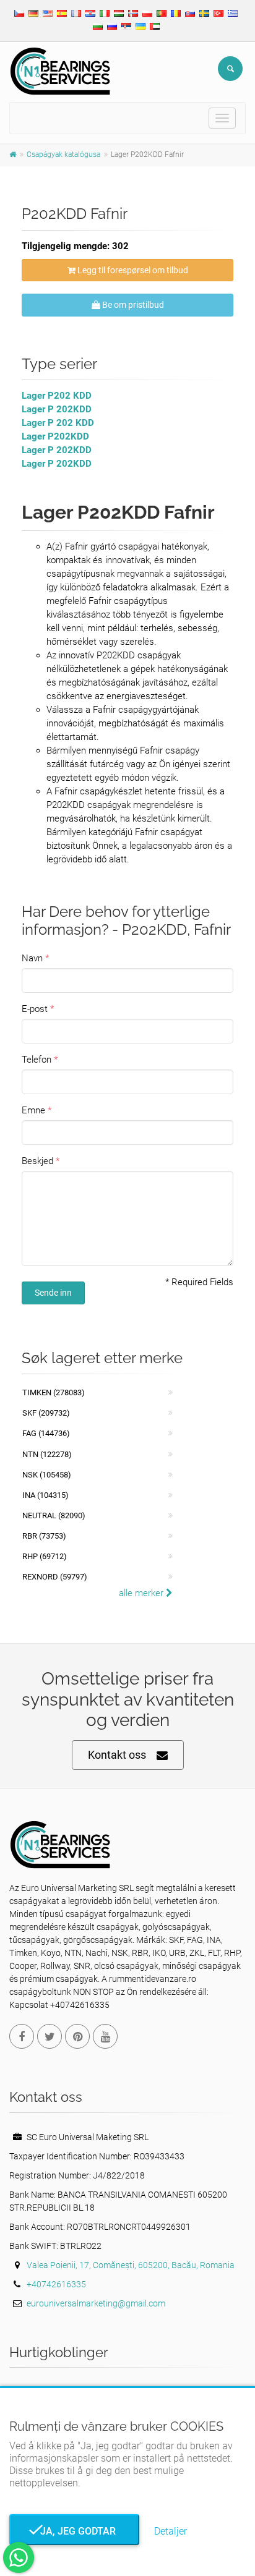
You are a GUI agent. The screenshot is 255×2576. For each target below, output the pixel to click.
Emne (33, 1110)
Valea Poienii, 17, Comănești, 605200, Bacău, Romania (131, 2265)
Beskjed (37, 1161)
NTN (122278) (47, 1454)
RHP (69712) (45, 1556)
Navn (32, 958)
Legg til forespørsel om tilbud (132, 270)
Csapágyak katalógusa (63, 155)
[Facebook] (22, 2036)
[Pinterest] (77, 2036)
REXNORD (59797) (55, 1577)
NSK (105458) (47, 1475)
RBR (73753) (44, 1536)
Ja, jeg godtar (74, 2531)
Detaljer (171, 2531)
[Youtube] (105, 2036)
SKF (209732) (46, 1413)
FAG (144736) (46, 1433)
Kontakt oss (117, 1755)
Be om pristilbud (132, 305)
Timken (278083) (54, 1392)
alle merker (142, 1593)
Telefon (37, 1060)
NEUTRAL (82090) (54, 1515)
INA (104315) (45, 1495)
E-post (35, 1009)
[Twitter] (50, 2036)
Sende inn (53, 1293)
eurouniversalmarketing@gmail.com (96, 2303)
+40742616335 (56, 2284)
